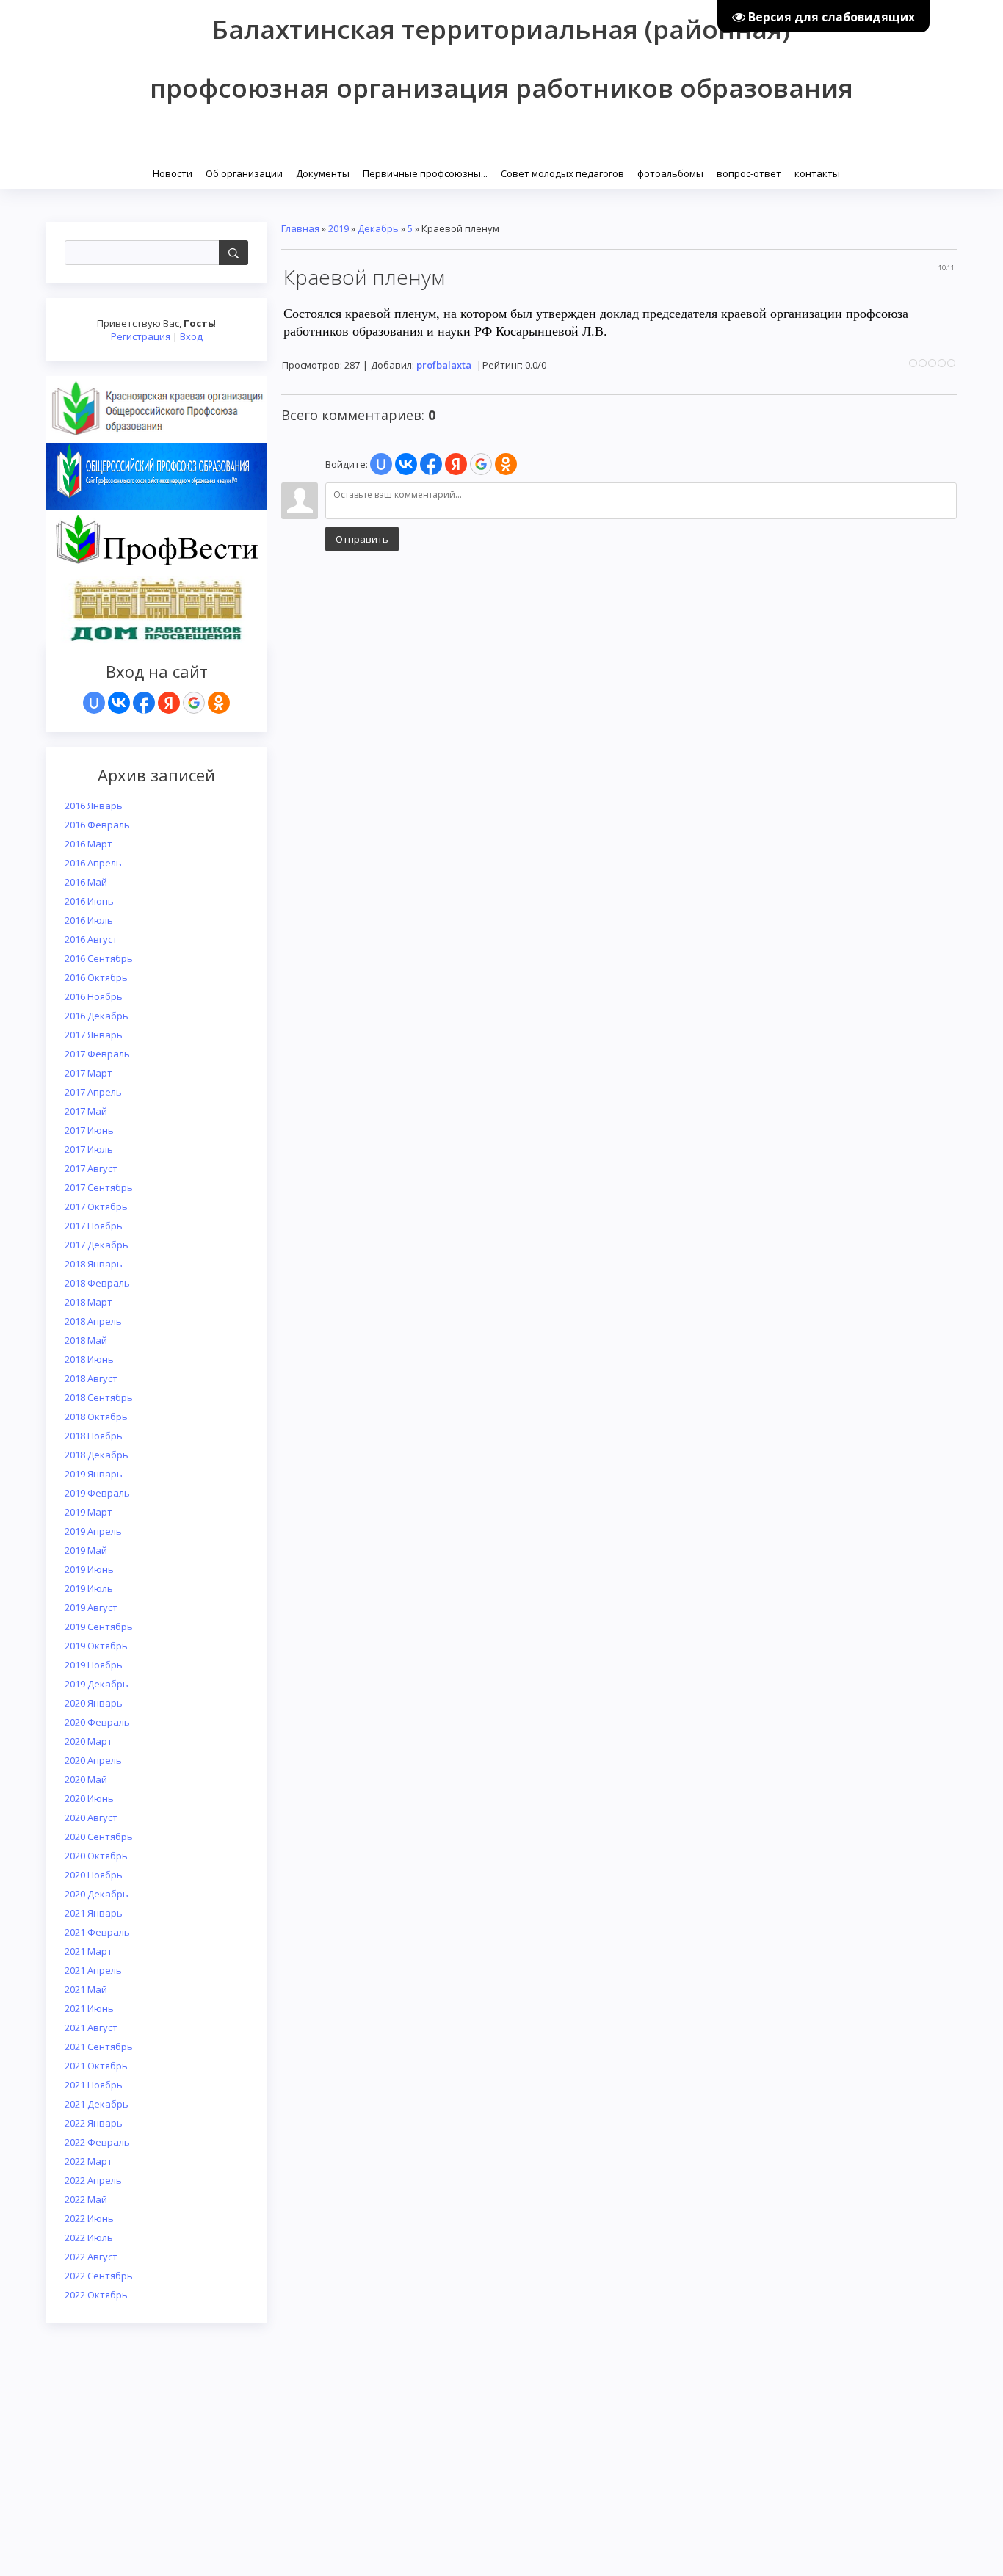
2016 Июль (89, 920)
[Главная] (147, 172)
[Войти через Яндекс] (169, 703)
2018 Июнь (89, 1359)
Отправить (362, 539)
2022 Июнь (89, 2218)
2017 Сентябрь (99, 1187)
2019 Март (88, 1512)
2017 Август (91, 1168)
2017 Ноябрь (94, 1226)
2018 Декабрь (97, 1455)
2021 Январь (94, 1913)
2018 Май (86, 1340)
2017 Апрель (93, 1092)
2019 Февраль (97, 1493)
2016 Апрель (93, 863)
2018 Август (91, 1378)
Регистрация (141, 336)
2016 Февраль (97, 825)
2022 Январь (94, 2123)
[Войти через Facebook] (144, 703)
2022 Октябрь (96, 2295)
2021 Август (91, 2027)
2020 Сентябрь (99, 1837)
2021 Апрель (93, 1970)
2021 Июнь (89, 2008)
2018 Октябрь (96, 1417)
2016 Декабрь (97, 1016)
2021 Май (86, 1989)
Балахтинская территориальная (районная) (501, 29)
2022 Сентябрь (99, 2276)
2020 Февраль (97, 1722)
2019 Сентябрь (99, 1627)
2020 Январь (94, 1703)
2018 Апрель (93, 1321)
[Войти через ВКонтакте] (119, 703)
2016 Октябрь (96, 977)
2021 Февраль (97, 1932)
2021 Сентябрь (99, 2047)
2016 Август (91, 939)
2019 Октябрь (96, 1646)
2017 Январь (94, 1035)
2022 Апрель (93, 2180)
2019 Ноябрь (94, 1665)
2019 (338, 228)
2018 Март (88, 1302)
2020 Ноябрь (94, 1875)
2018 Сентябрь (99, 1397)
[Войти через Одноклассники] (219, 703)
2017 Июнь (89, 1130)
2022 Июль (89, 2237)
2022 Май (86, 2199)
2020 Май (86, 1779)
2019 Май (86, 1550)
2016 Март (88, 844)
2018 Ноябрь (94, 1436)
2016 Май (86, 882)
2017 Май (86, 1111)
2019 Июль (89, 1588)
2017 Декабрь (97, 1245)
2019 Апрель (93, 1531)
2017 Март (88, 1073)
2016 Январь (94, 806)
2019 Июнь (89, 1569)
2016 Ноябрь (94, 996)
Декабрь (378, 228)
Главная (300, 228)
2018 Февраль (97, 1283)
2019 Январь (94, 1474)
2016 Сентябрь (99, 958)
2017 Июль (89, 1149)
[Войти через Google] (194, 703)
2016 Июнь (89, 901)
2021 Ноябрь (94, 2085)
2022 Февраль (97, 2142)
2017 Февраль (97, 1054)
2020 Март (88, 1741)
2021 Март (88, 1951)
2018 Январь (94, 1264)
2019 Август (91, 1607)
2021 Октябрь (96, 2066)
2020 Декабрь (97, 1894)
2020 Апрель (93, 1760)
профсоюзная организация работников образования (501, 88)
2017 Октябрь (96, 1206)
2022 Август (91, 2257)
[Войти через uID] (94, 703)
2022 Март (88, 2161)
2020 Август (91, 1817)
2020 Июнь (89, 1798)
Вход (191, 336)
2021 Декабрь (97, 2104)
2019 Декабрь (97, 1684)
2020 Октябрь (96, 1856)
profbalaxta (444, 365)
